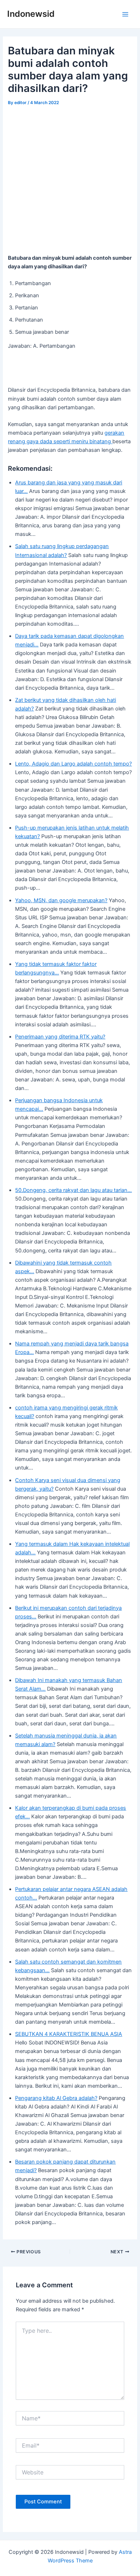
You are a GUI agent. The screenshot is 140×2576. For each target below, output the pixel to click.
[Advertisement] (70, 181)
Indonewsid (31, 14)
